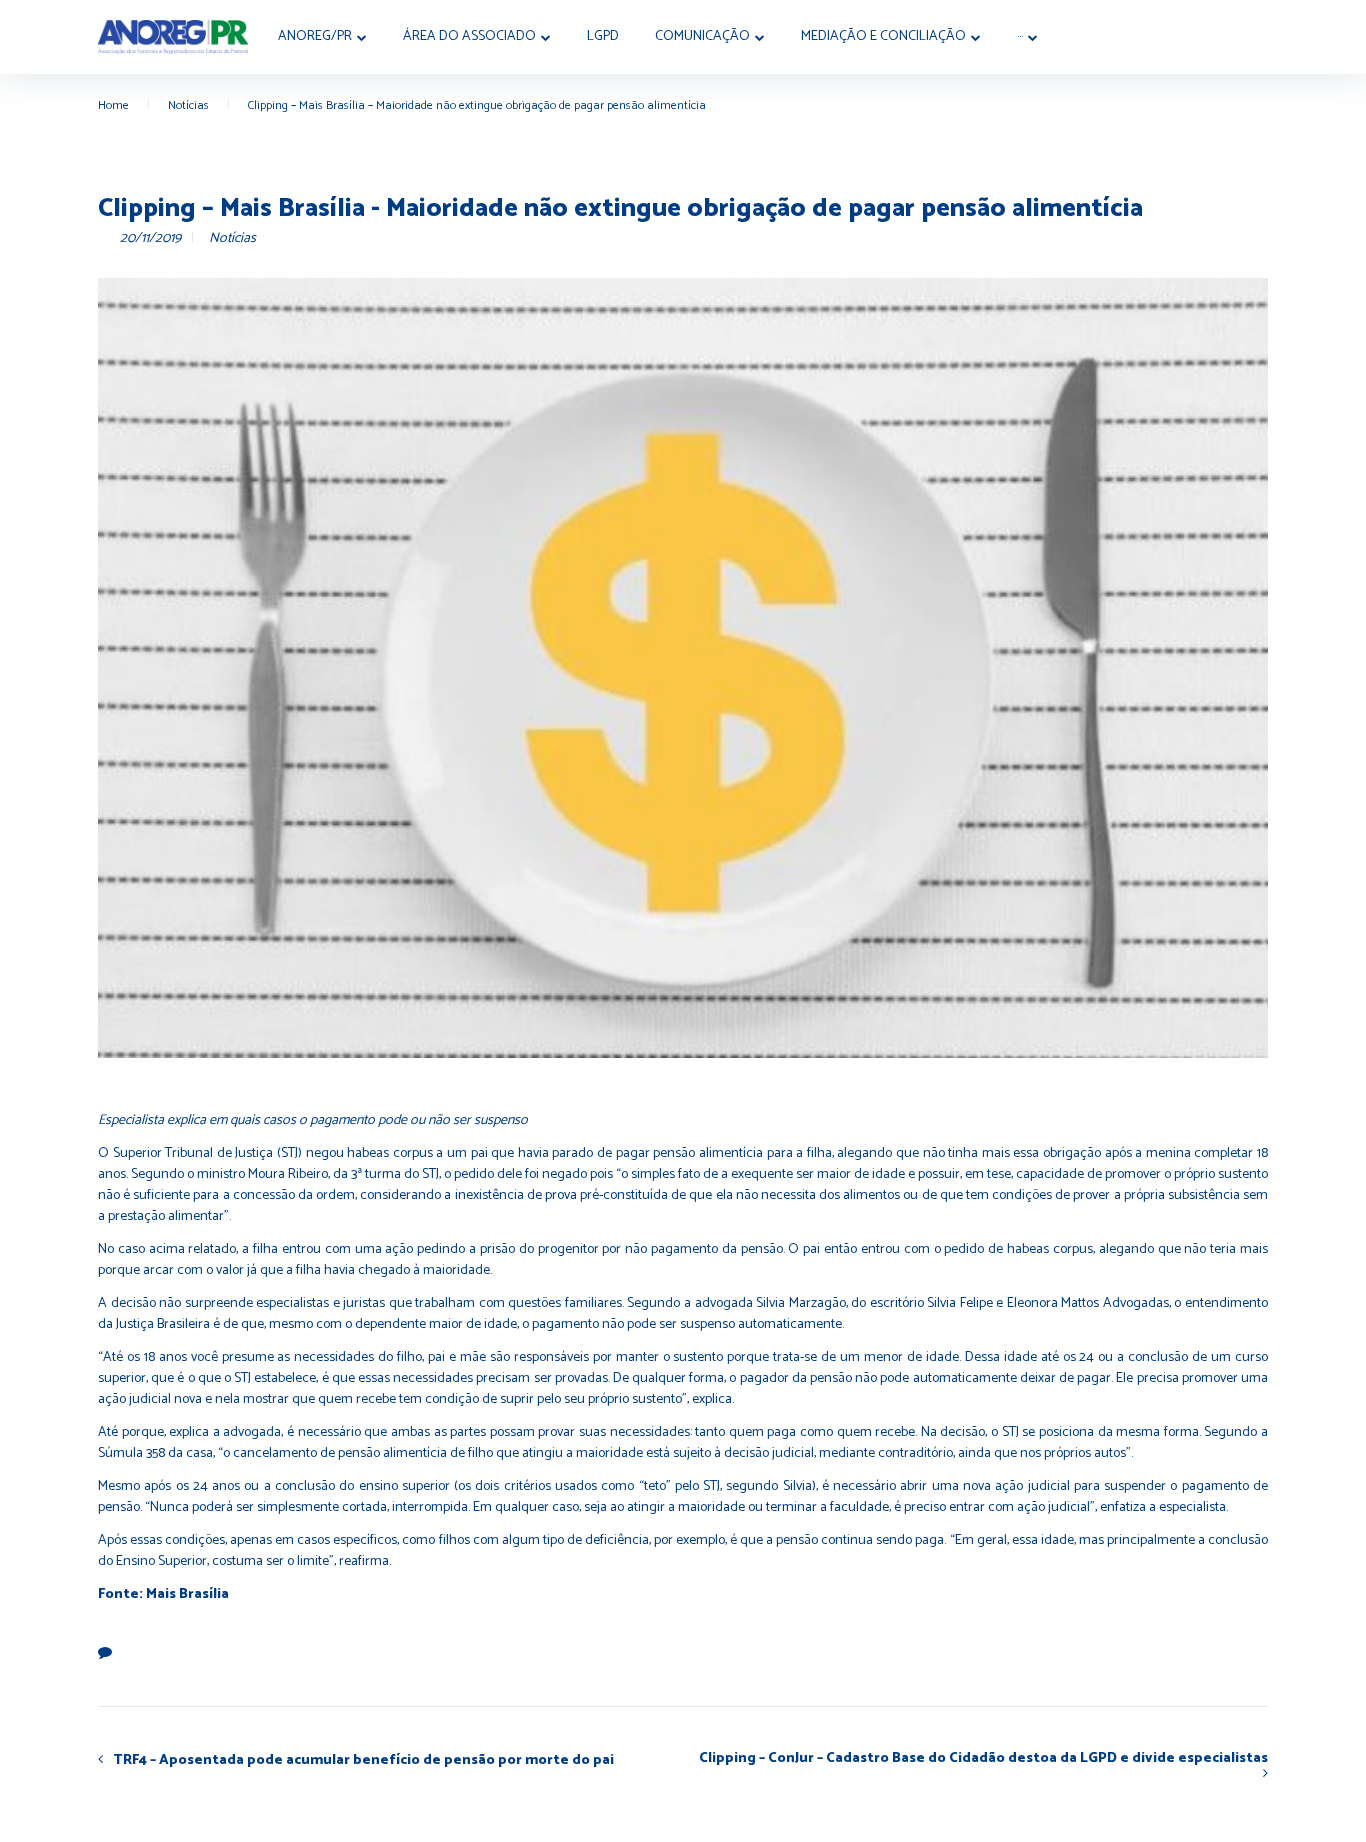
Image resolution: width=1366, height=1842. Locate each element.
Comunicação (702, 36)
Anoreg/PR (315, 36)
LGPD (603, 36)
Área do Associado (469, 36)
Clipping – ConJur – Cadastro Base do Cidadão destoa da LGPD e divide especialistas (983, 1761)
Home (113, 105)
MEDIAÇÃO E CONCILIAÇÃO (883, 36)
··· (1020, 36)
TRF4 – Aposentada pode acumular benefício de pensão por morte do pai (363, 1760)
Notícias (188, 105)
